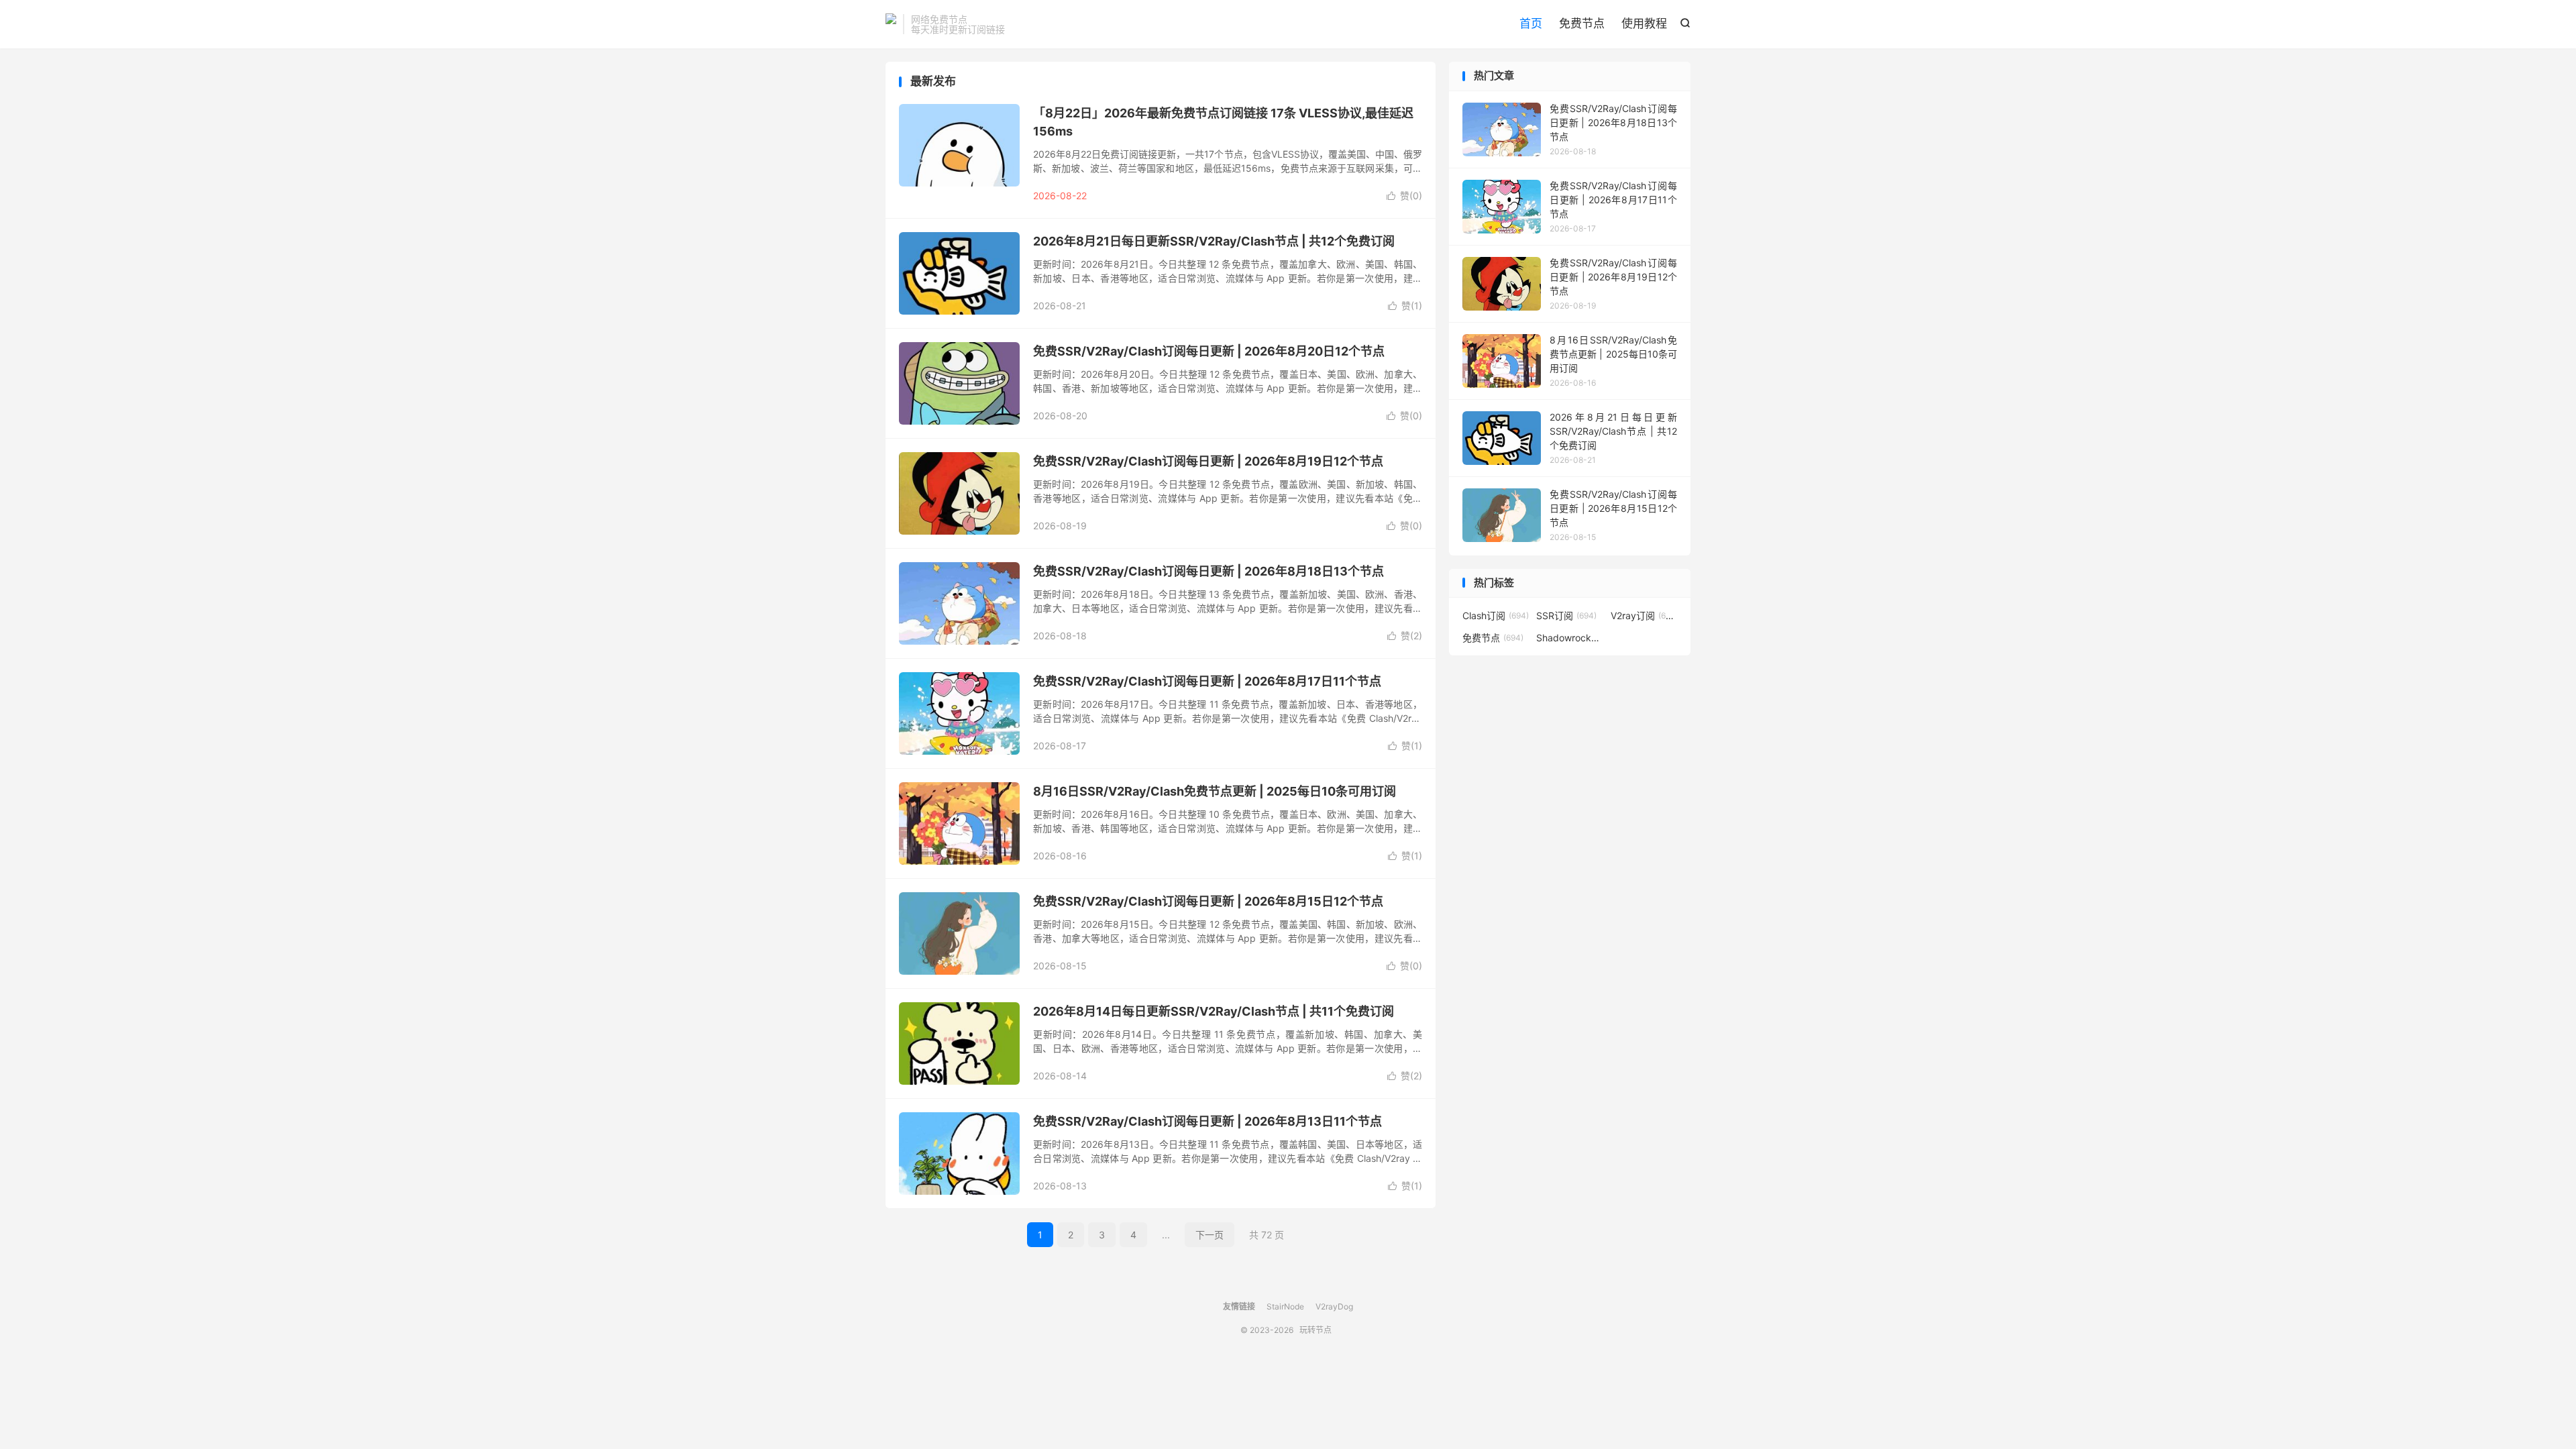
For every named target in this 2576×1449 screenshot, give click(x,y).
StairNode (1285, 1306)
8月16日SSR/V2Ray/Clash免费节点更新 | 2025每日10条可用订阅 (1215, 791)
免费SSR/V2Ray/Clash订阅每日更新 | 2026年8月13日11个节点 (1207, 1121)
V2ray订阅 (1644, 615)
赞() (1404, 196)
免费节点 (1582, 23)
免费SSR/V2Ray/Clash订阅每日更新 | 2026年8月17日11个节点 (1207, 681)
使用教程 (1644, 23)
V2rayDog (1334, 1306)
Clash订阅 (1496, 615)
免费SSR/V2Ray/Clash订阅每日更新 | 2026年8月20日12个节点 (1209, 351)
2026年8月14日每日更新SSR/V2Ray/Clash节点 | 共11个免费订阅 (1214, 1011)
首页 (1531, 23)
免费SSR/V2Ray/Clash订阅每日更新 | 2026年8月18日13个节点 (1209, 571)
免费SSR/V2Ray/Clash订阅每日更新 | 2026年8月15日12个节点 (1208, 901)
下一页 (1210, 1235)
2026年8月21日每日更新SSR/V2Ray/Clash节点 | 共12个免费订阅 (1214, 241)
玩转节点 (891, 24)
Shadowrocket (1570, 638)
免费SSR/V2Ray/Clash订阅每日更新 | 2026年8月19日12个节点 (1208, 461)
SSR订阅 (1566, 615)
